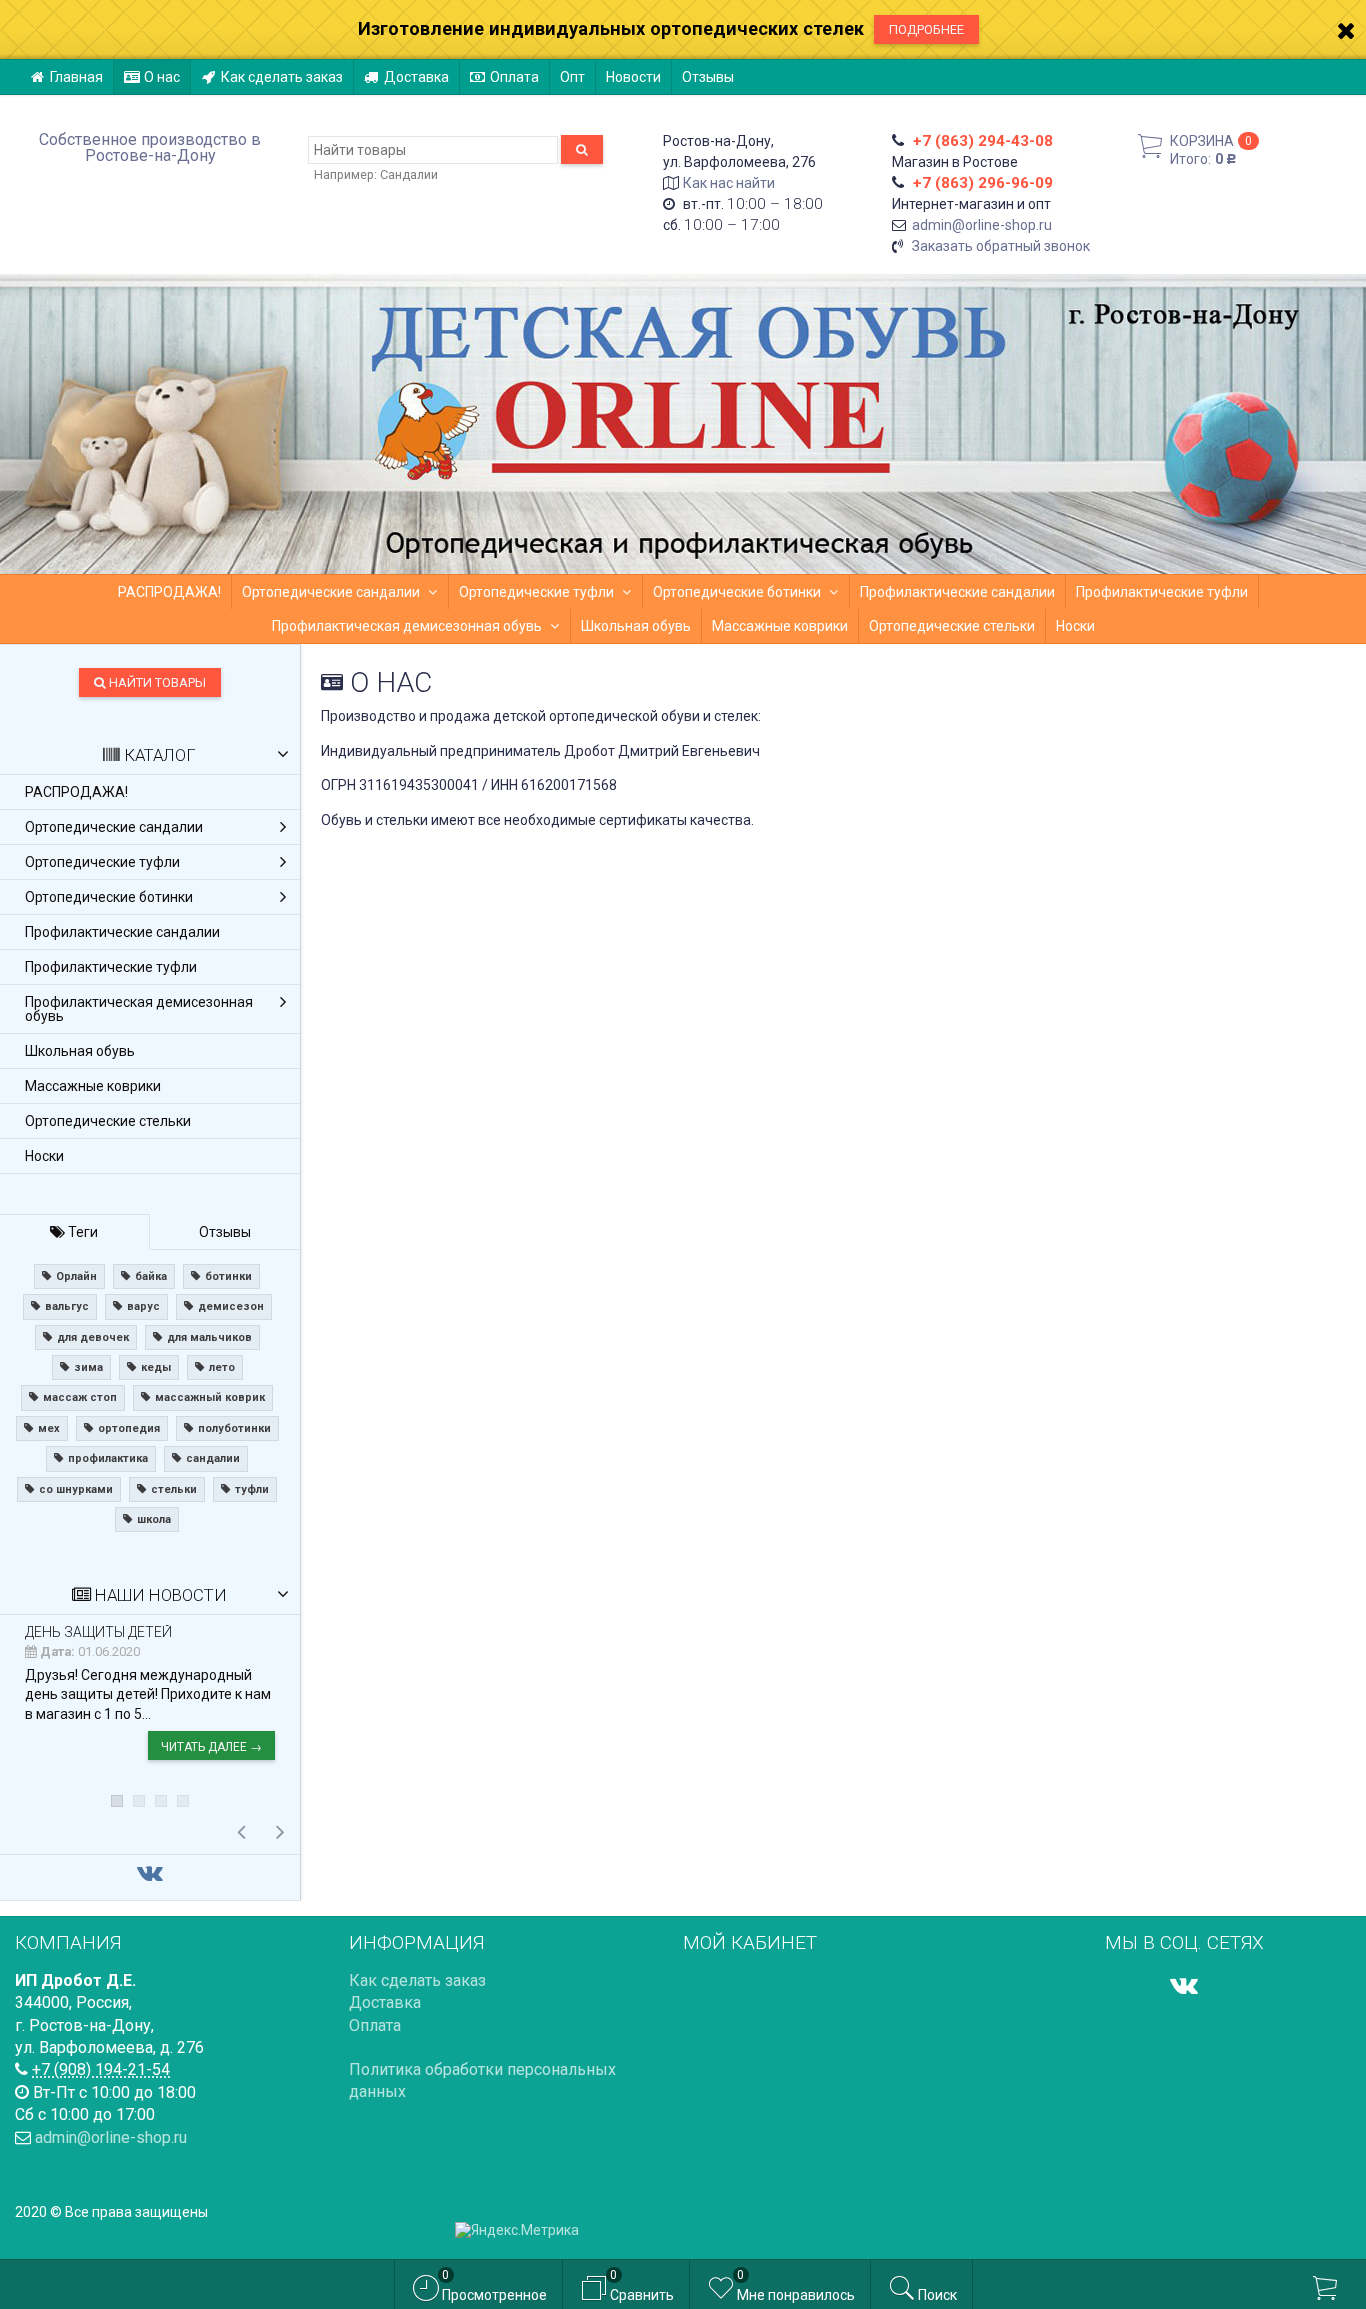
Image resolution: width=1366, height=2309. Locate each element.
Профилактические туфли (1162, 592)
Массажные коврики (780, 626)
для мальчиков (209, 1337)
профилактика (108, 1458)
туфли (252, 1489)
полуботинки (234, 1428)
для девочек (93, 1337)
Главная (76, 77)
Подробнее (926, 29)
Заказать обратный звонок (1001, 246)
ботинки (228, 1276)
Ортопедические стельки (952, 626)
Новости (633, 77)
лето (222, 1367)
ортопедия (129, 1428)
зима (88, 1367)
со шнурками (76, 1489)
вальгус (67, 1306)
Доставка (416, 77)
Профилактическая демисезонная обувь (407, 626)
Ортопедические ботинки (737, 592)
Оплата (514, 77)
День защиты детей (98, 1632)
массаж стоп (80, 1397)
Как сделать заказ (282, 77)
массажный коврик (210, 1397)
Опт (572, 77)
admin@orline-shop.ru (982, 225)
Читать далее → (211, 1747)
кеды (156, 1367)
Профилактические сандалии (957, 592)
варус (143, 1306)
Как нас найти (729, 183)
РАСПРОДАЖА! (169, 592)
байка (151, 1276)
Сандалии (409, 174)
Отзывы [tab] (225, 1232)
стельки (174, 1489)
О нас (162, 77)
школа (154, 1519)
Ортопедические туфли (536, 592)
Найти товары (156, 682)
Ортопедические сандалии (331, 592)
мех (49, 1428)
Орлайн (76, 1276)
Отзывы (708, 77)
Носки (1075, 626)
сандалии (213, 1458)
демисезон (231, 1306)
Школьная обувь (636, 626)
